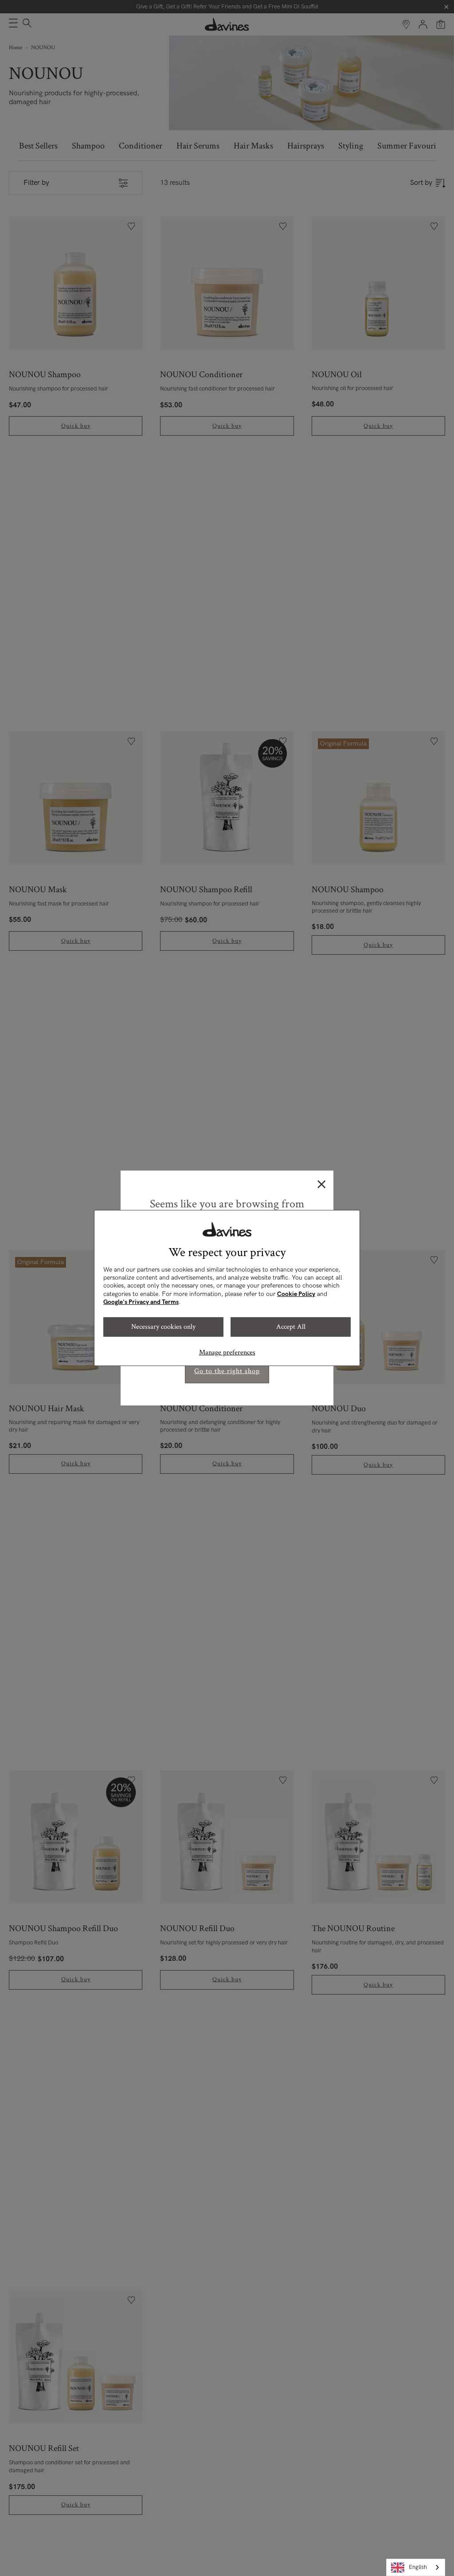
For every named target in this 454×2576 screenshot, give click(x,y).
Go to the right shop (227, 1371)
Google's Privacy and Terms (141, 1302)
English (418, 2567)
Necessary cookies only (163, 1327)
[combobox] (416, 2567)
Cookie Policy (296, 1294)
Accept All (291, 1327)
